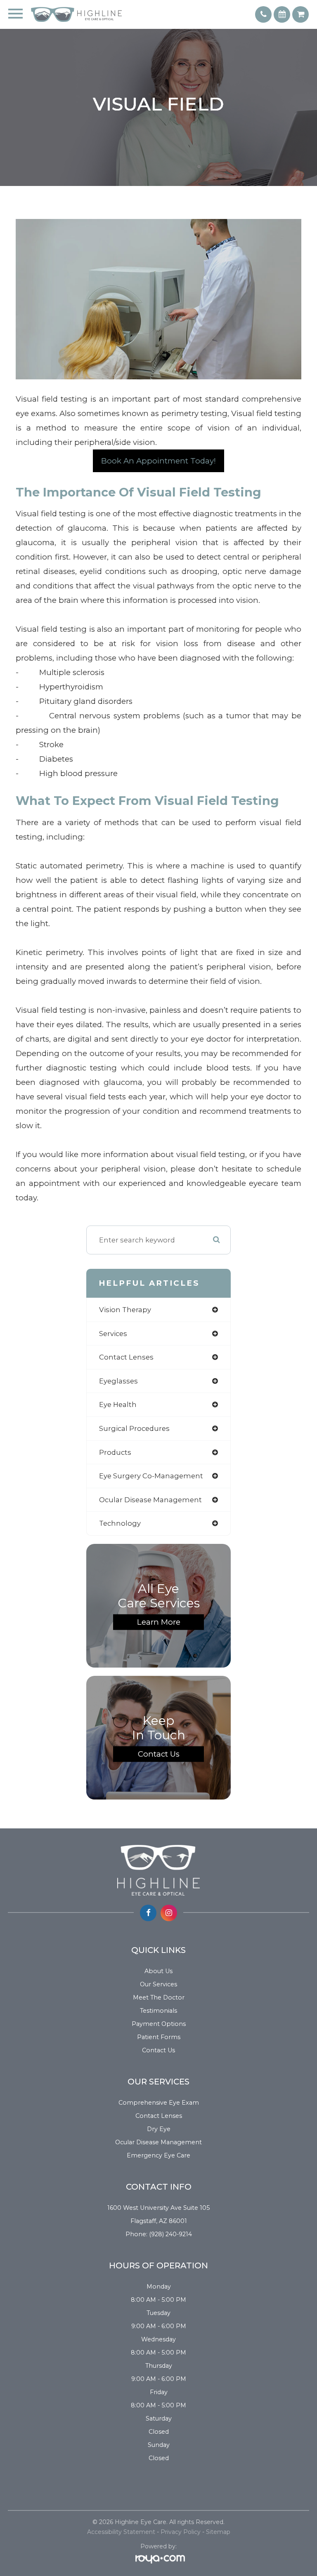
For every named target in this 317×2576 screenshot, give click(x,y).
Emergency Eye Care (158, 2155)
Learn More (159, 1622)
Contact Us (159, 1754)
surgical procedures (134, 1428)
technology (120, 1523)
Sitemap (218, 2532)
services (113, 1334)
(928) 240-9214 (170, 2234)
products (115, 1452)
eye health (118, 1404)
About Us (158, 1971)
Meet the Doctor (159, 1997)
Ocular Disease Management (158, 2142)
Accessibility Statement (121, 2532)
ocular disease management (150, 1500)
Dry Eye (159, 2129)
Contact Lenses (159, 2116)
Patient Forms (159, 2037)
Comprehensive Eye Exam (159, 2103)
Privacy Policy (181, 2532)
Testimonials (158, 2011)
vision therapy (125, 1310)
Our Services (158, 1984)
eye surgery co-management (151, 1476)
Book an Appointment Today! (158, 461)
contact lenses (126, 1357)
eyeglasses (118, 1381)
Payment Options (159, 2024)
